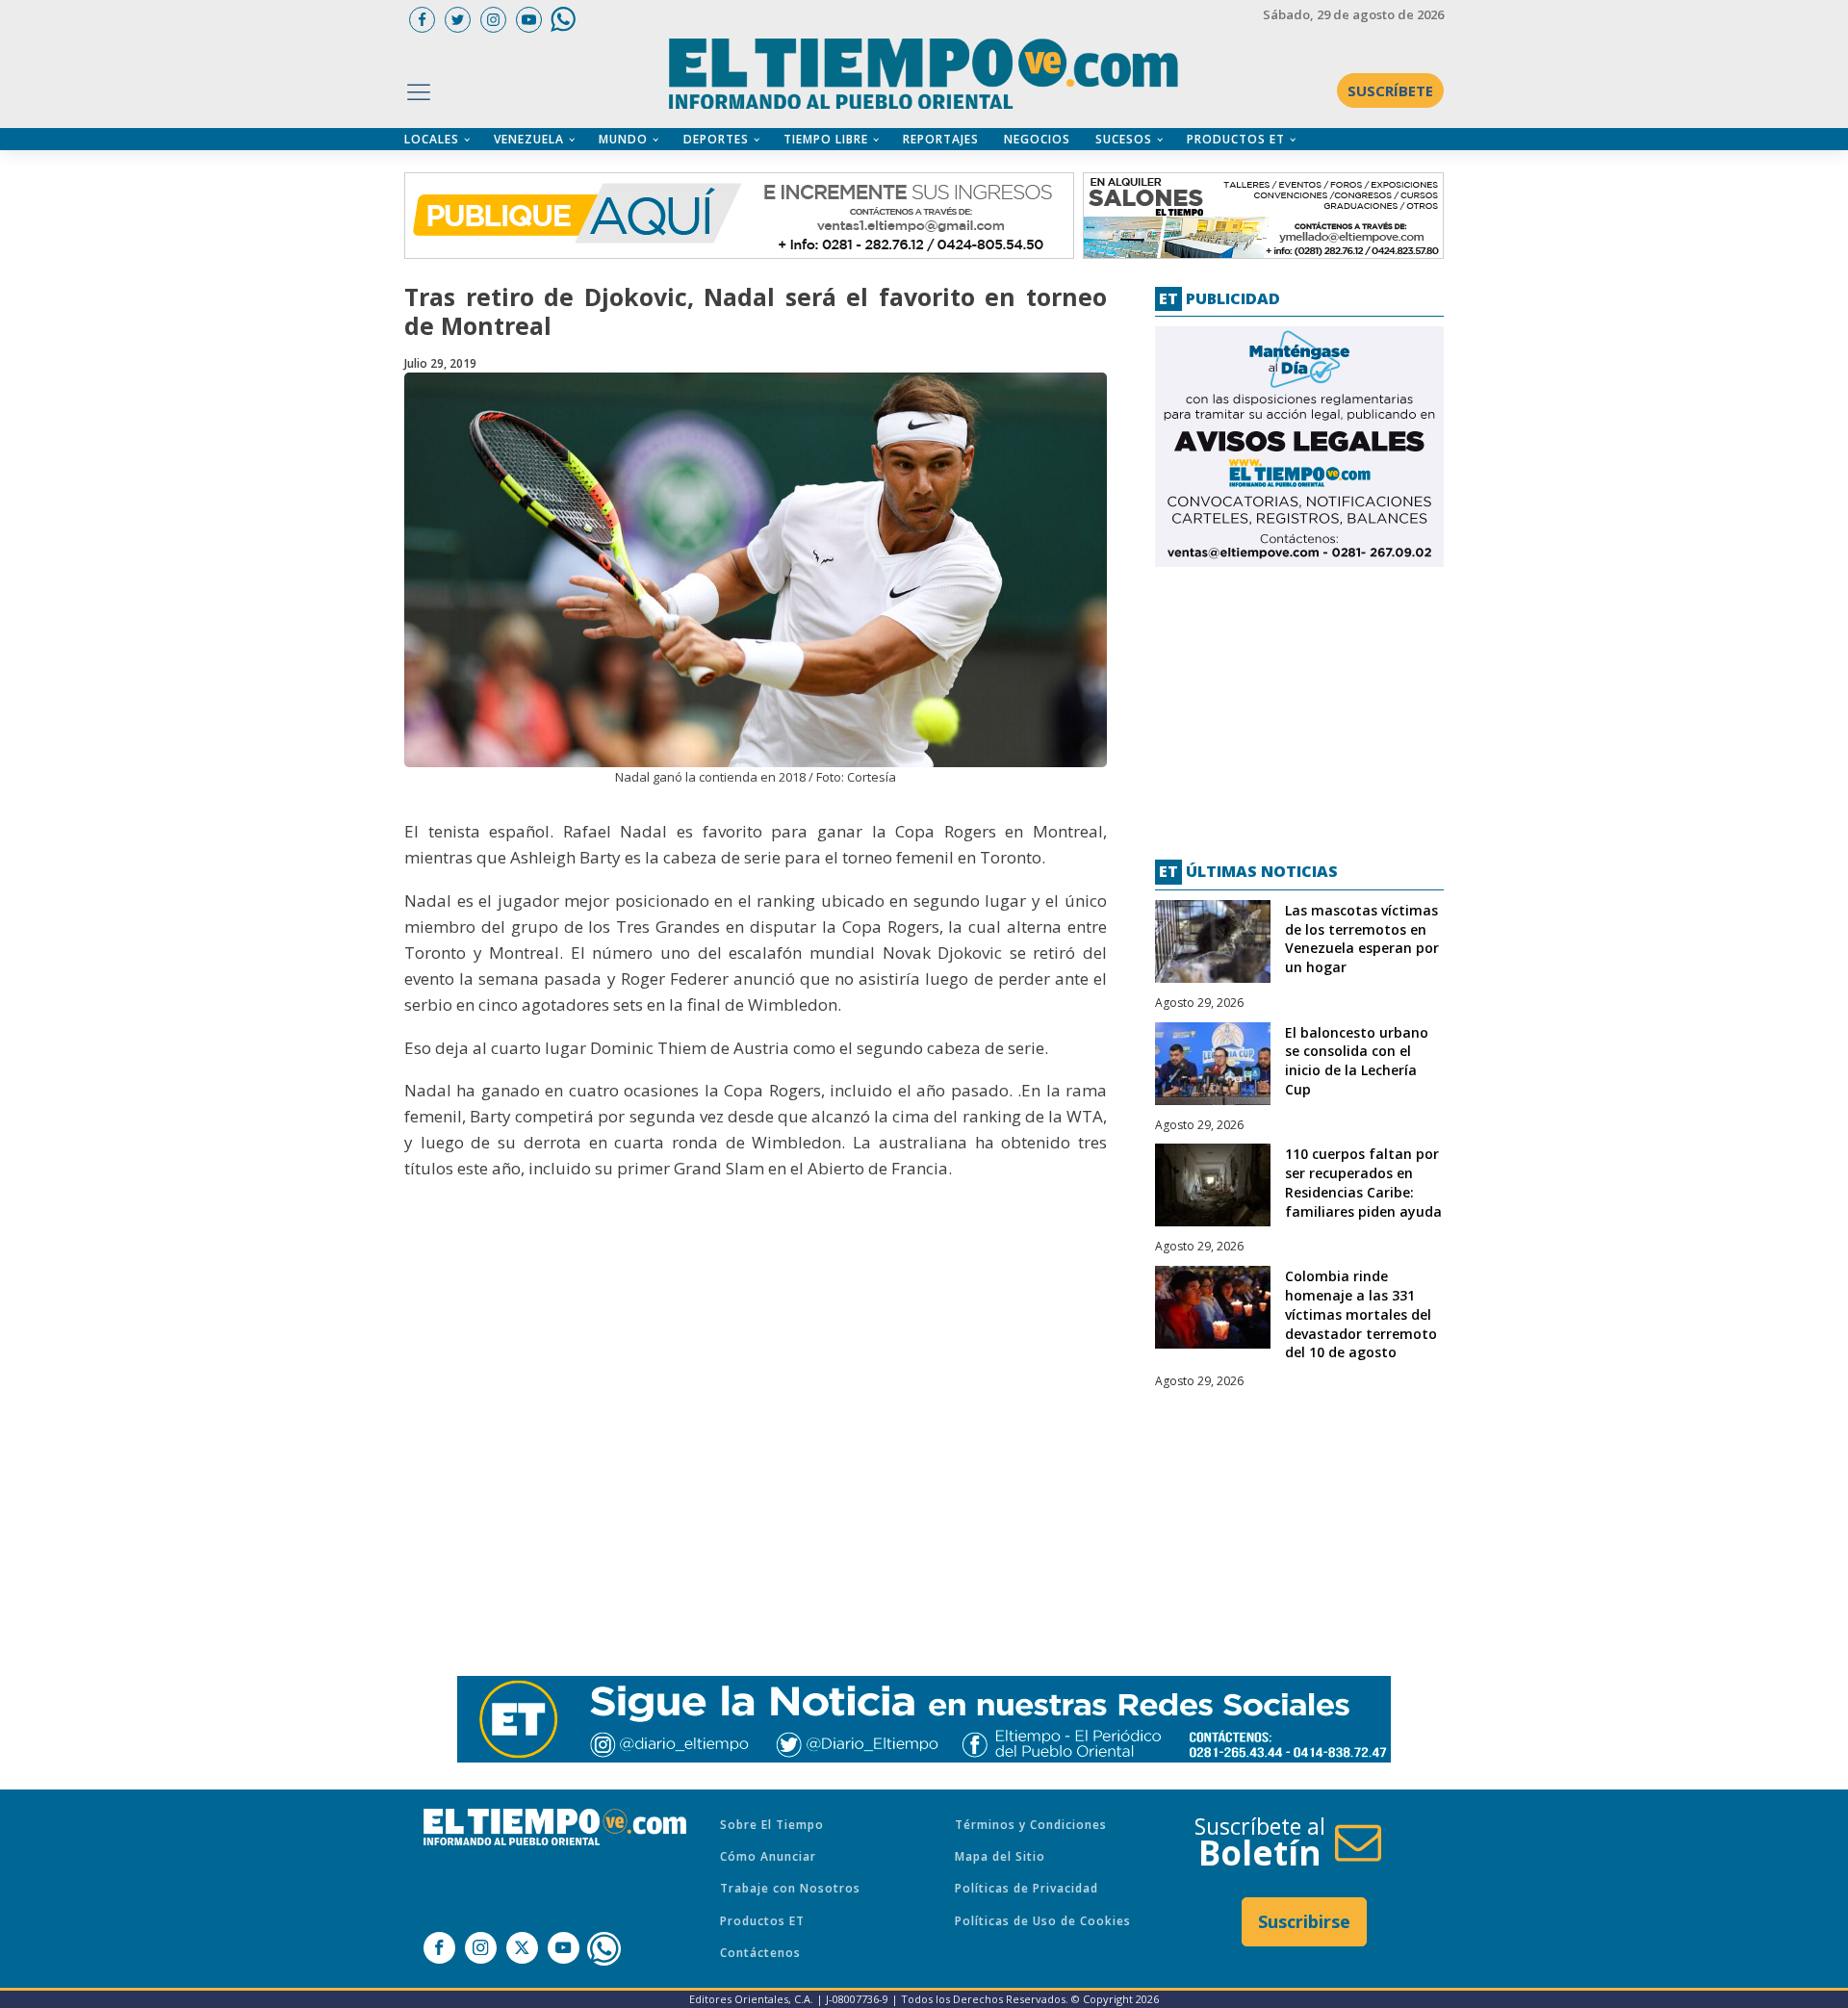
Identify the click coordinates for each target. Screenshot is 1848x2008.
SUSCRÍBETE (1390, 90)
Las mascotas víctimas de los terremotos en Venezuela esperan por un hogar (1362, 939)
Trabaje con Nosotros (790, 1888)
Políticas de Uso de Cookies (1043, 1921)
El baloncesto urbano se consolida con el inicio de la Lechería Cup (1357, 1061)
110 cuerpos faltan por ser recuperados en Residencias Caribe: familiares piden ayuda (1363, 1182)
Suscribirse (1304, 1921)
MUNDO (623, 139)
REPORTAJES (941, 139)
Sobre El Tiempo (772, 1825)
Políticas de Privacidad (1027, 1888)
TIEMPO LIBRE (826, 139)
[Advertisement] (1299, 706)
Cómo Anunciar (768, 1856)
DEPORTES (716, 139)
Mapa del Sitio (1000, 1856)
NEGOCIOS (1037, 139)
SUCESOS (1124, 139)
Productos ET (762, 1921)
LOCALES (432, 139)
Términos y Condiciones (1031, 1825)
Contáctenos (760, 1953)
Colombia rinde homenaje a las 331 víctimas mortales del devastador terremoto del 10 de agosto (1361, 1314)
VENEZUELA (529, 139)
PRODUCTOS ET (1236, 139)
